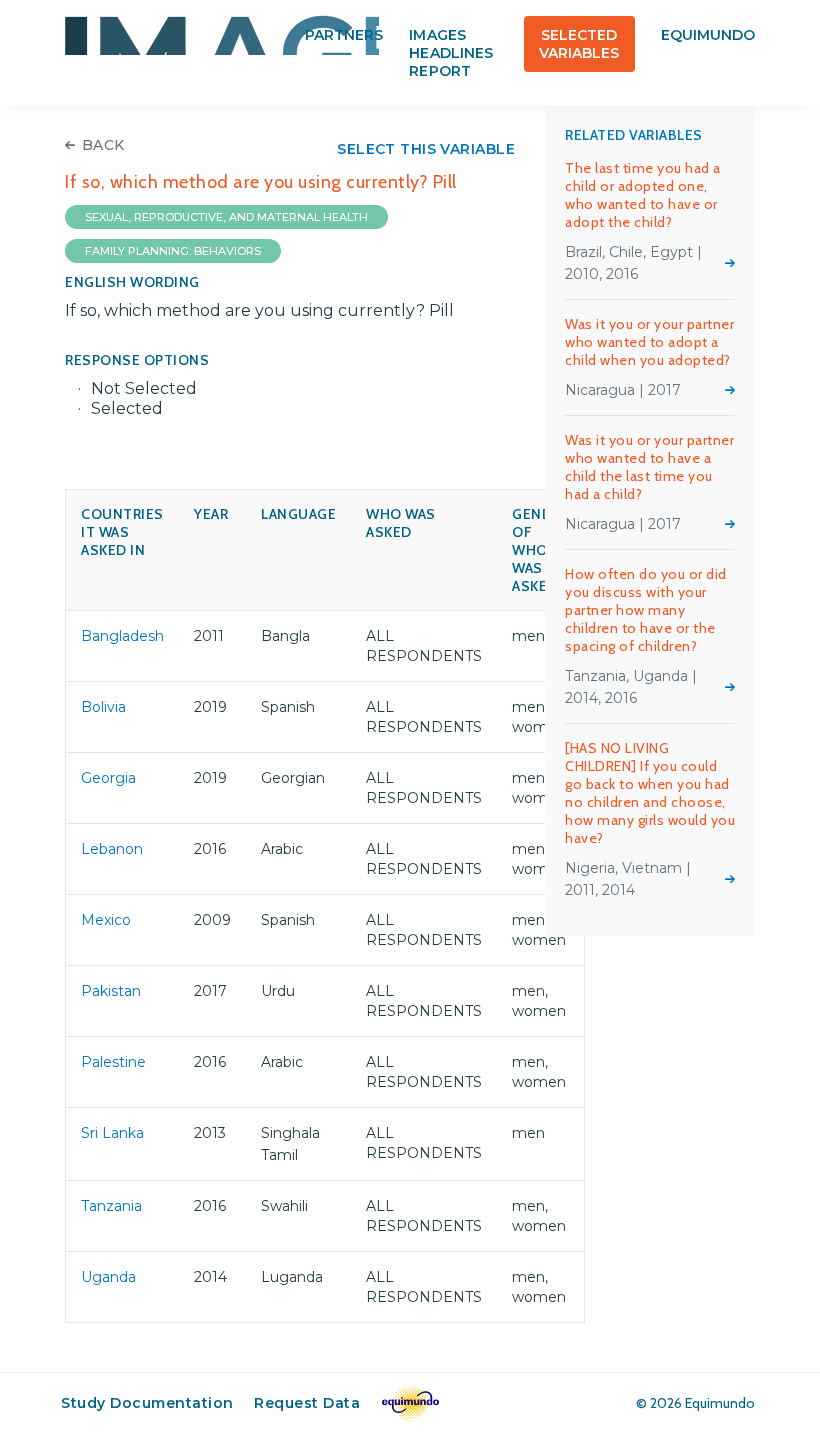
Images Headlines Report (450, 53)
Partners (344, 35)
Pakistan (111, 991)
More (730, 263)
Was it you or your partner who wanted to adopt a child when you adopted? (649, 342)
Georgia (108, 778)
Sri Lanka (112, 1133)
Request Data (307, 1403)
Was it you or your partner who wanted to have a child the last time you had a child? (649, 467)
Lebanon (112, 849)
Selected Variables (579, 44)
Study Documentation (147, 1403)
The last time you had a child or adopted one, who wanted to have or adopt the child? (643, 195)
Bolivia (103, 707)
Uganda (108, 1277)
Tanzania (111, 1206)
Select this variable (426, 149)
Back (103, 145)
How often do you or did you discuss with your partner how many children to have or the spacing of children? (646, 610)
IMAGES (222, 35)
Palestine (113, 1062)
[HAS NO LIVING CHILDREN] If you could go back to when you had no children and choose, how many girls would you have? (650, 793)
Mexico (106, 920)
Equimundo (708, 35)
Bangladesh (122, 636)
